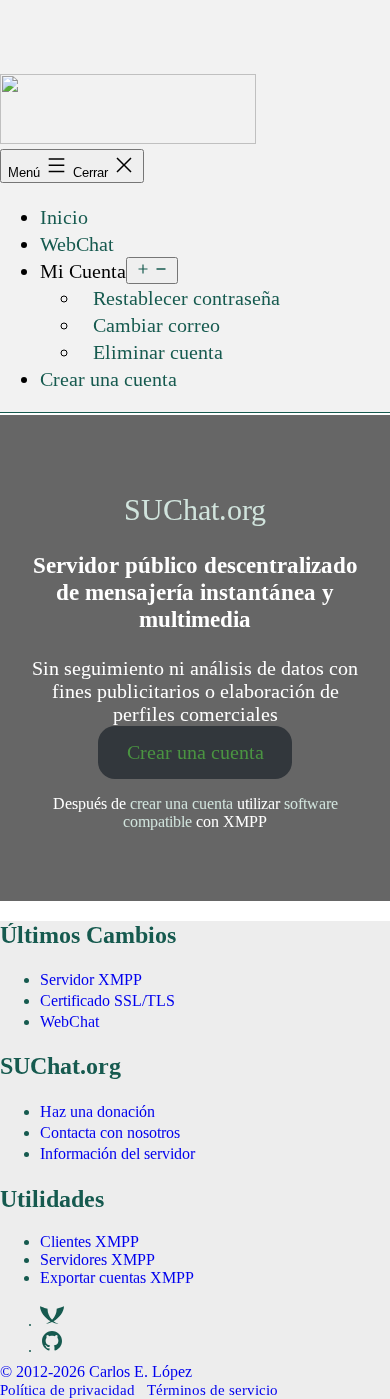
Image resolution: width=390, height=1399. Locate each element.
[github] (52, 1350)
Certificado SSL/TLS (107, 1000)
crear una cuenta (181, 803)
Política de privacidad (67, 1389)
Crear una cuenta (108, 379)
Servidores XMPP (97, 1259)
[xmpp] (52, 1324)
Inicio (64, 217)
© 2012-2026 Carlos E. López (96, 1371)
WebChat (77, 244)
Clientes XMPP (89, 1241)
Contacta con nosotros (110, 1132)
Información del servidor (117, 1153)
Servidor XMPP (91, 979)
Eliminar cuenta (158, 352)
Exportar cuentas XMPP (117, 1277)
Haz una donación (97, 1111)
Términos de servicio (212, 1389)
